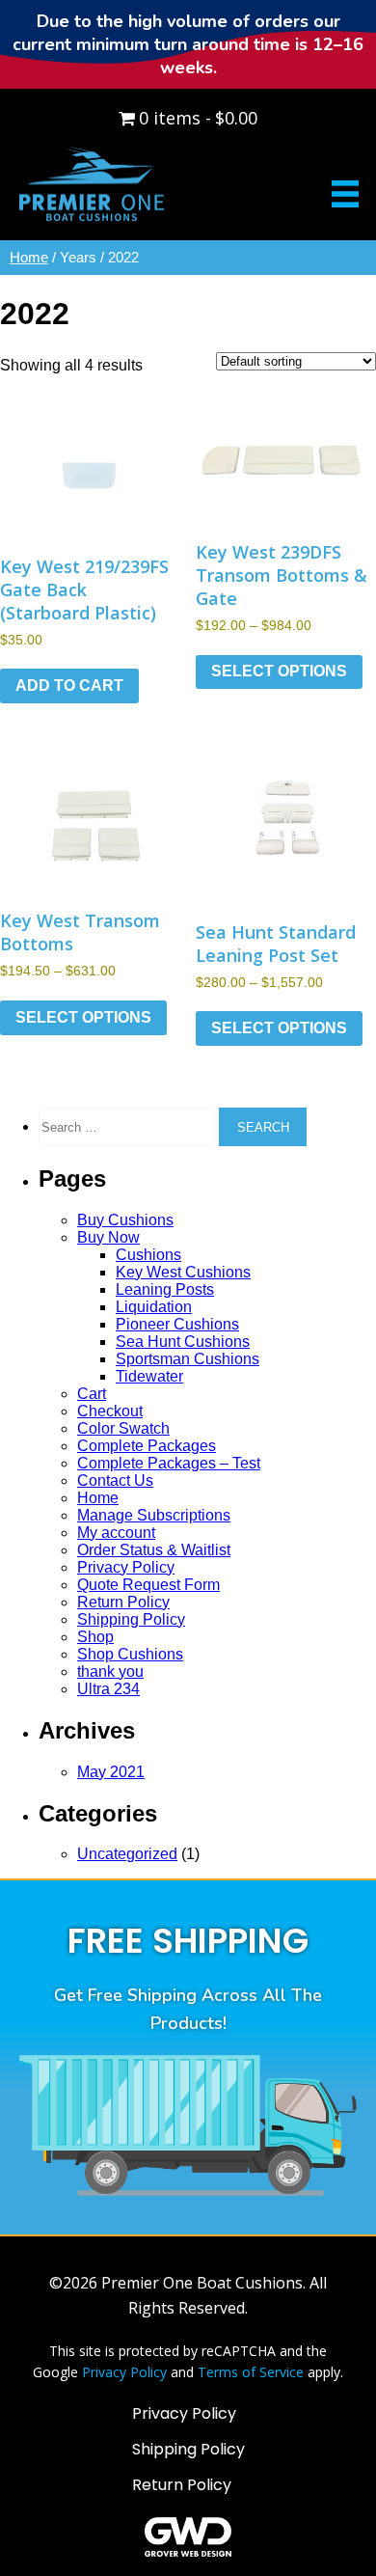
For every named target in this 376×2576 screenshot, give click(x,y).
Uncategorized (127, 1854)
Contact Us (115, 1480)
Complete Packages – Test (169, 1463)
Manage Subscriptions (154, 1515)
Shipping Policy (131, 1619)
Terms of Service (251, 2372)
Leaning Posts (165, 1289)
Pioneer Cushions (177, 1324)
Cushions (148, 1255)
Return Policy (123, 1602)
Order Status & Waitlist (154, 1550)
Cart (92, 1394)
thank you (110, 1672)
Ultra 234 (108, 1689)
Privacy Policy (126, 1567)
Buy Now (108, 1237)
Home (29, 258)
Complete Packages (147, 1446)
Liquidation (154, 1307)
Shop (95, 1637)
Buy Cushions (125, 1220)
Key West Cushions (183, 1272)
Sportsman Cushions (188, 1359)
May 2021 (111, 1772)
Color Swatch (123, 1428)
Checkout (110, 1411)
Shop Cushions (130, 1654)
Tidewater (149, 1376)
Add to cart (69, 685)
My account (116, 1533)
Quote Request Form (148, 1585)
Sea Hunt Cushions (183, 1342)
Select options (279, 671)
